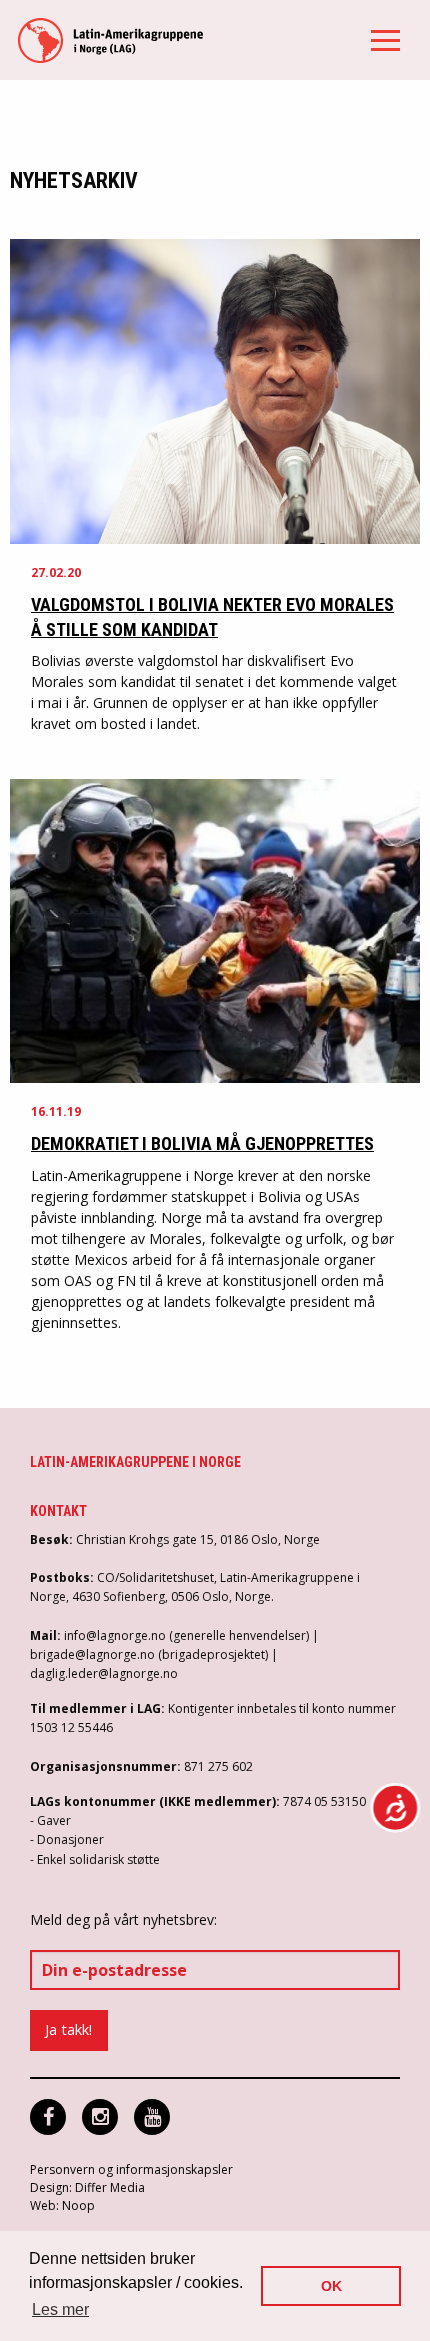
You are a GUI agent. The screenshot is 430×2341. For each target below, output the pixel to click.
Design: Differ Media (87, 2187)
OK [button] (331, 2286)
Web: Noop (62, 2205)
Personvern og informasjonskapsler (131, 2169)
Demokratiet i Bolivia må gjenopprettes (202, 1143)
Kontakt (58, 1511)
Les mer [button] (60, 2309)
